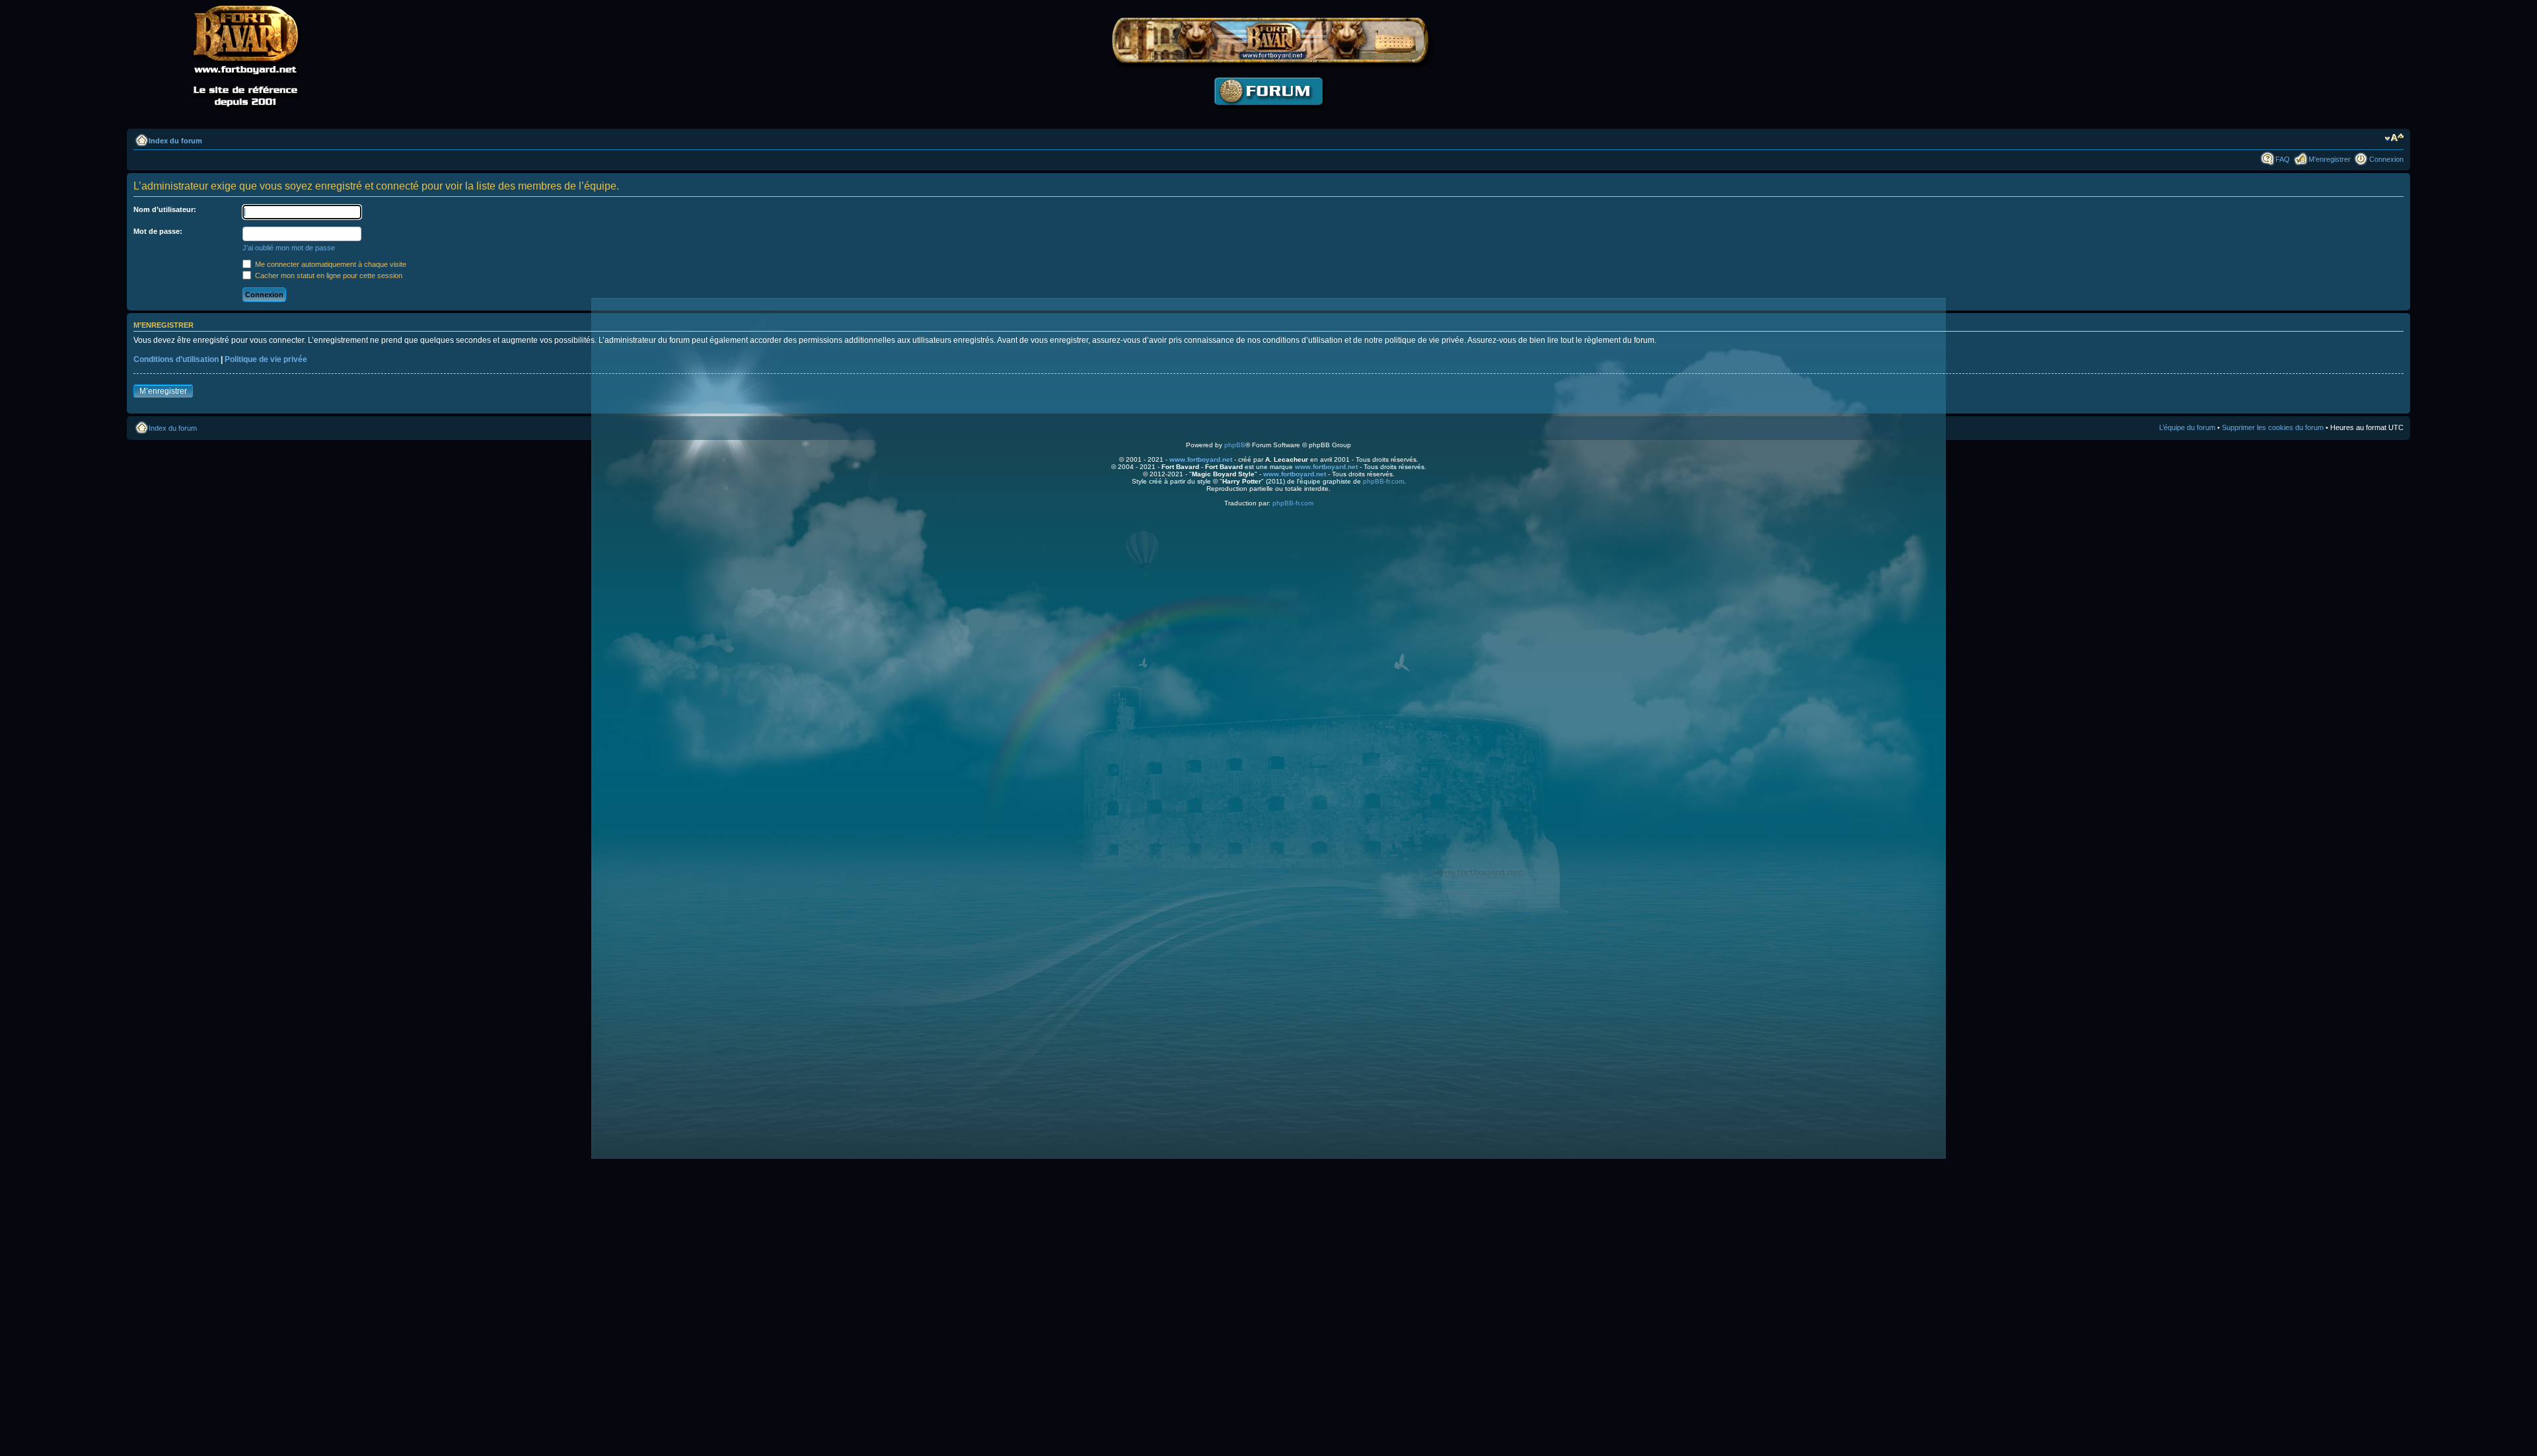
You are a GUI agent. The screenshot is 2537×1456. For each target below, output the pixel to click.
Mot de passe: (158, 231)
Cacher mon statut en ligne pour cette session (328, 275)
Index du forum (175, 141)
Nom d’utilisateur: (165, 209)
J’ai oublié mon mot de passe (289, 248)
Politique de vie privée (266, 359)
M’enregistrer (2330, 159)
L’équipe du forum (2187, 427)
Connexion (2386, 159)
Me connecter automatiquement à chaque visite (330, 264)
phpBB (1235, 445)
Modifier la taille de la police (2394, 138)
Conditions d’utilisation (176, 359)
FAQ (2283, 159)
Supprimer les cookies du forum (2273, 427)
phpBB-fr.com (1383, 481)
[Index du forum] (1268, 116)
